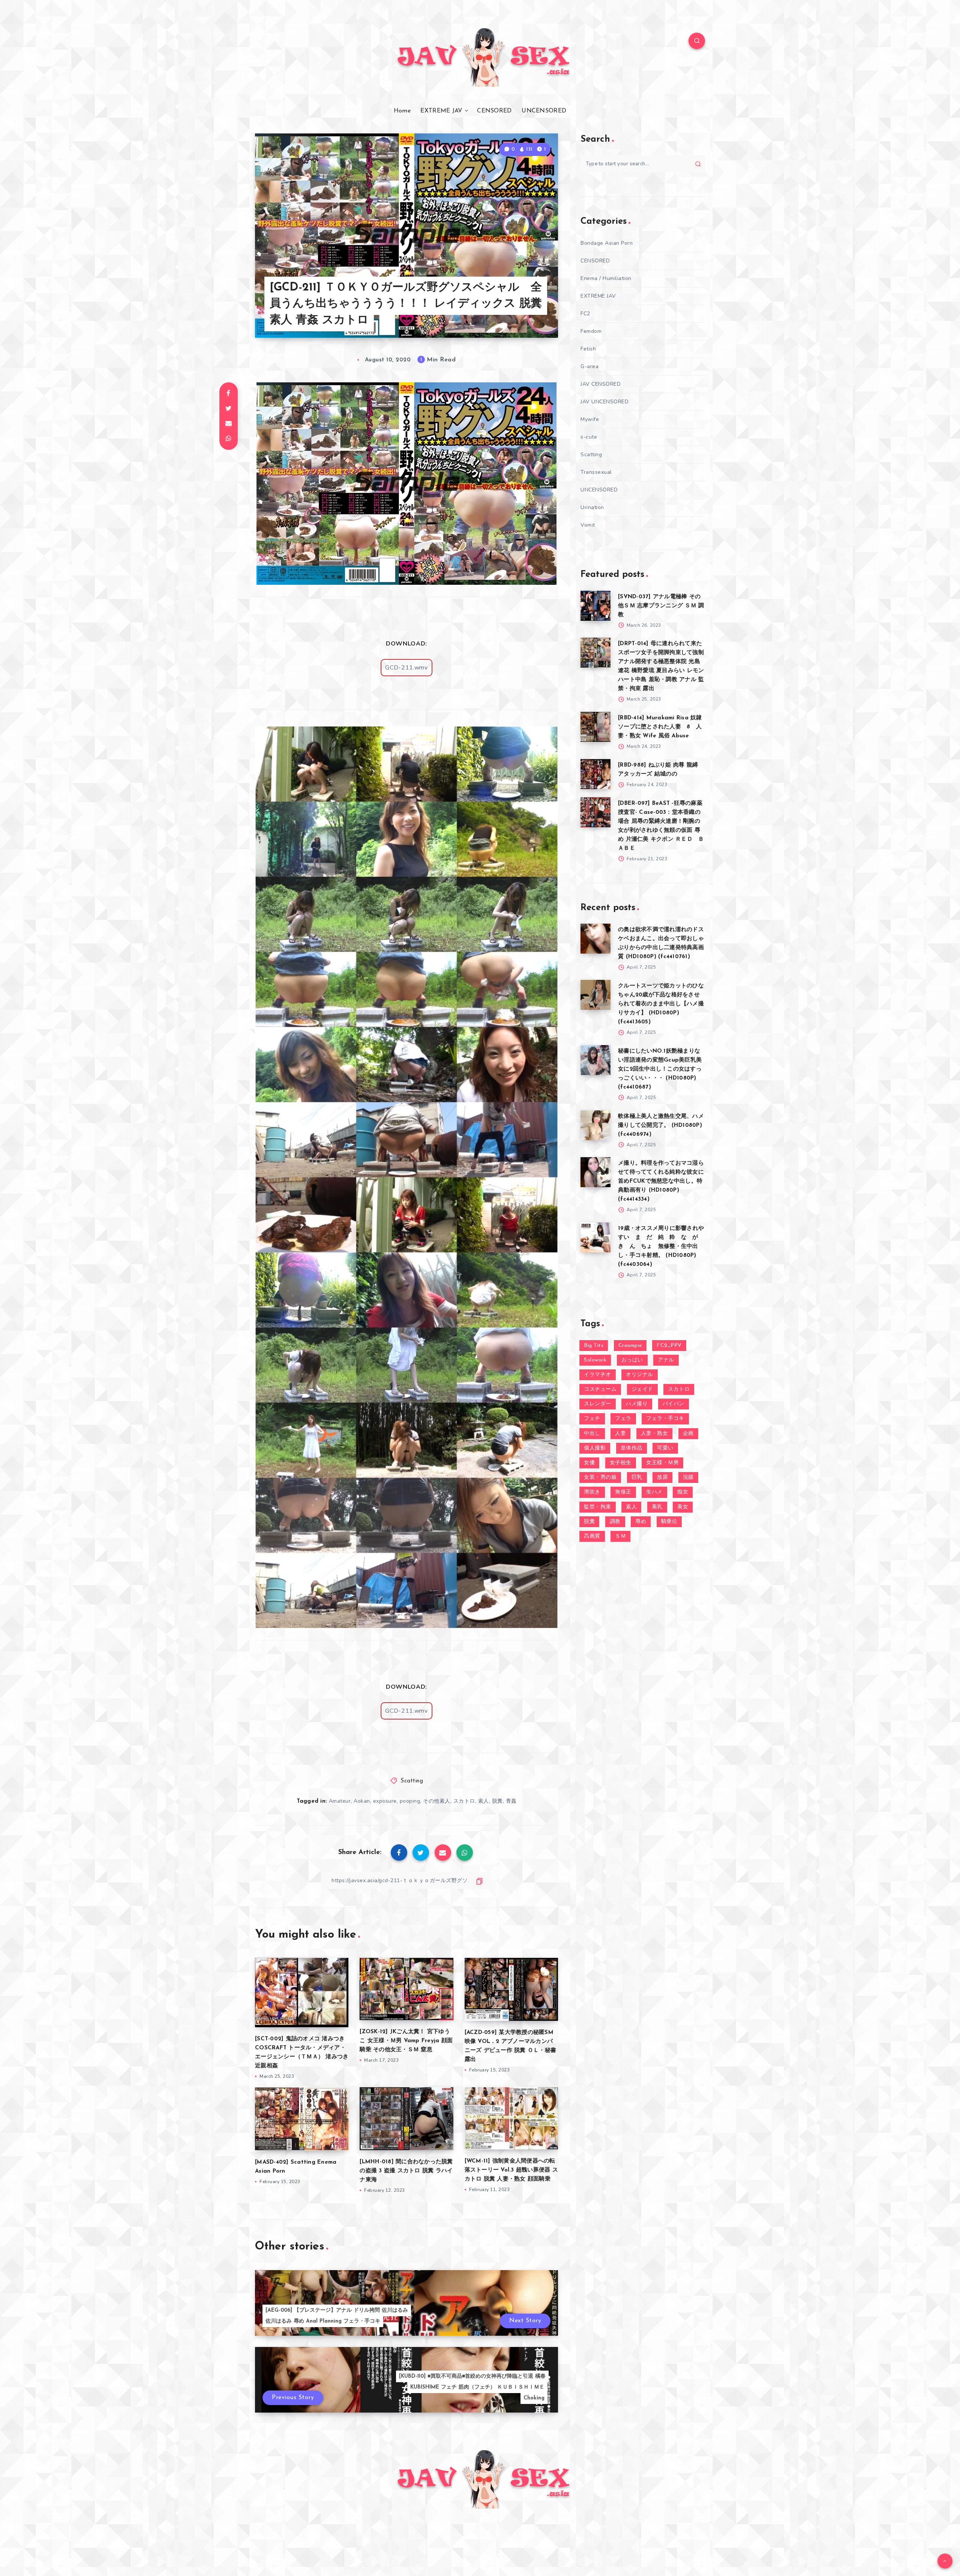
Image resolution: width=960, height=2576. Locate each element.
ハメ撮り (637, 1404)
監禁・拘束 (598, 1507)
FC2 (585, 314)
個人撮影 (595, 1448)
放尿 (662, 1477)
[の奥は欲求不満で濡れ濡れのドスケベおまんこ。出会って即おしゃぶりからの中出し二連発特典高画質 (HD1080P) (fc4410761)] (595, 939)
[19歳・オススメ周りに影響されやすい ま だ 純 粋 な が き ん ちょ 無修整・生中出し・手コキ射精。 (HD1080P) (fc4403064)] (595, 1237)
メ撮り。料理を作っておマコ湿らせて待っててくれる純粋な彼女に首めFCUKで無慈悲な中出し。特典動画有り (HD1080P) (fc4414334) (661, 1181)
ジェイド (642, 1389)
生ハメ (654, 1492)
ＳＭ (620, 1536)
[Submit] (698, 164)
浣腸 (688, 1477)
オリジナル (640, 1375)
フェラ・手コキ (665, 1419)
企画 (688, 1434)
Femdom (591, 331)
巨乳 (637, 1477)
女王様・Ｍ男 (662, 1463)
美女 (683, 1507)
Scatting (412, 1781)
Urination (592, 507)
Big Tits (594, 1346)
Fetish (588, 349)
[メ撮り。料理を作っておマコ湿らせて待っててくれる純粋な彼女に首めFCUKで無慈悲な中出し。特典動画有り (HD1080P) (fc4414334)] (595, 1172)
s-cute (589, 437)
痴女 (683, 1492)
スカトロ (464, 1801)
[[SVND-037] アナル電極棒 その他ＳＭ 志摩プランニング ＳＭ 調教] (595, 606)
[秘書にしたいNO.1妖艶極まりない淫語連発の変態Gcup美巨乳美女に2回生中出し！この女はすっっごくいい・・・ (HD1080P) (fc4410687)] (595, 1060)
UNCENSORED (544, 111)
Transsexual (596, 472)
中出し (592, 1434)
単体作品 (631, 1448)
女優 (589, 1463)
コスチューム (600, 1389)
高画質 (592, 1536)
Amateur (340, 1801)
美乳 (657, 1507)
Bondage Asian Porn (607, 243)
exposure (385, 1801)
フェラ (623, 1419)
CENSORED (494, 111)
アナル (666, 1360)
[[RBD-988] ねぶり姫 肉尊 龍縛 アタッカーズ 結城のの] (595, 774)
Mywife (590, 419)
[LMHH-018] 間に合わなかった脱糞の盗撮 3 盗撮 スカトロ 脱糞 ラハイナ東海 (406, 2171)
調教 (615, 1522)
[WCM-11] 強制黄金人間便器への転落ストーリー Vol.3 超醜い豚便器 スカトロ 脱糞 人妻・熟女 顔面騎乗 (511, 2170)
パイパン (673, 1404)
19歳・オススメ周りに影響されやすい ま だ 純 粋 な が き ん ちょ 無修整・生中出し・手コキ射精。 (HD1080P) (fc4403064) (661, 1247)
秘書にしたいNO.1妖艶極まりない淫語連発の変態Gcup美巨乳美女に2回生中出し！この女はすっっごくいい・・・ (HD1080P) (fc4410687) (660, 1069)
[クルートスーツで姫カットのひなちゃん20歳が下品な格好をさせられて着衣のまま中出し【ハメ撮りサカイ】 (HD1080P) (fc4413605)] (595, 995)
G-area (589, 366)
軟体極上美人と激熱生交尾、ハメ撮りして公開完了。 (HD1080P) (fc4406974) (661, 1126)
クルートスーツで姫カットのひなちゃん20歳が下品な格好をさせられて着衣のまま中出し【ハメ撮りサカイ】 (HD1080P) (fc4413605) (661, 1004)
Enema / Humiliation (606, 278)
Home (402, 111)
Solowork (595, 1360)
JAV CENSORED (601, 384)
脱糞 (497, 1801)
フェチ (592, 1419)
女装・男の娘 (600, 1477)
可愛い (665, 1448)
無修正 (623, 1492)
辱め (641, 1522)
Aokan (362, 1801)
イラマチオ (598, 1375)
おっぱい (632, 1360)
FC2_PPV (669, 1346)
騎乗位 (669, 1522)
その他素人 (437, 1801)
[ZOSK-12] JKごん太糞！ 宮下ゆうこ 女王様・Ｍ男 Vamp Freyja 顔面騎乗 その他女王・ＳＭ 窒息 (406, 2041)
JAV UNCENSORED (604, 402)
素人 (484, 1801)
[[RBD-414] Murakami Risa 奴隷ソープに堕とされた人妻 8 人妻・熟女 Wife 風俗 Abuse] (595, 727)
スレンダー (598, 1404)
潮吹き (592, 1492)
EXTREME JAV (441, 111)
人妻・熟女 (655, 1434)
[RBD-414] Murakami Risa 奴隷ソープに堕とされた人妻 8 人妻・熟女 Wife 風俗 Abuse (660, 727)
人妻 (620, 1434)
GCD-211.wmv (406, 668)
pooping (410, 1801)
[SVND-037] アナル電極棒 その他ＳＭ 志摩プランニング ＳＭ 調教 (661, 606)
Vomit (588, 525)
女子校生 (621, 1463)
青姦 (511, 1801)
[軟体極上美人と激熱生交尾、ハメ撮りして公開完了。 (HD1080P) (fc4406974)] (595, 1125)
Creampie (630, 1346)
